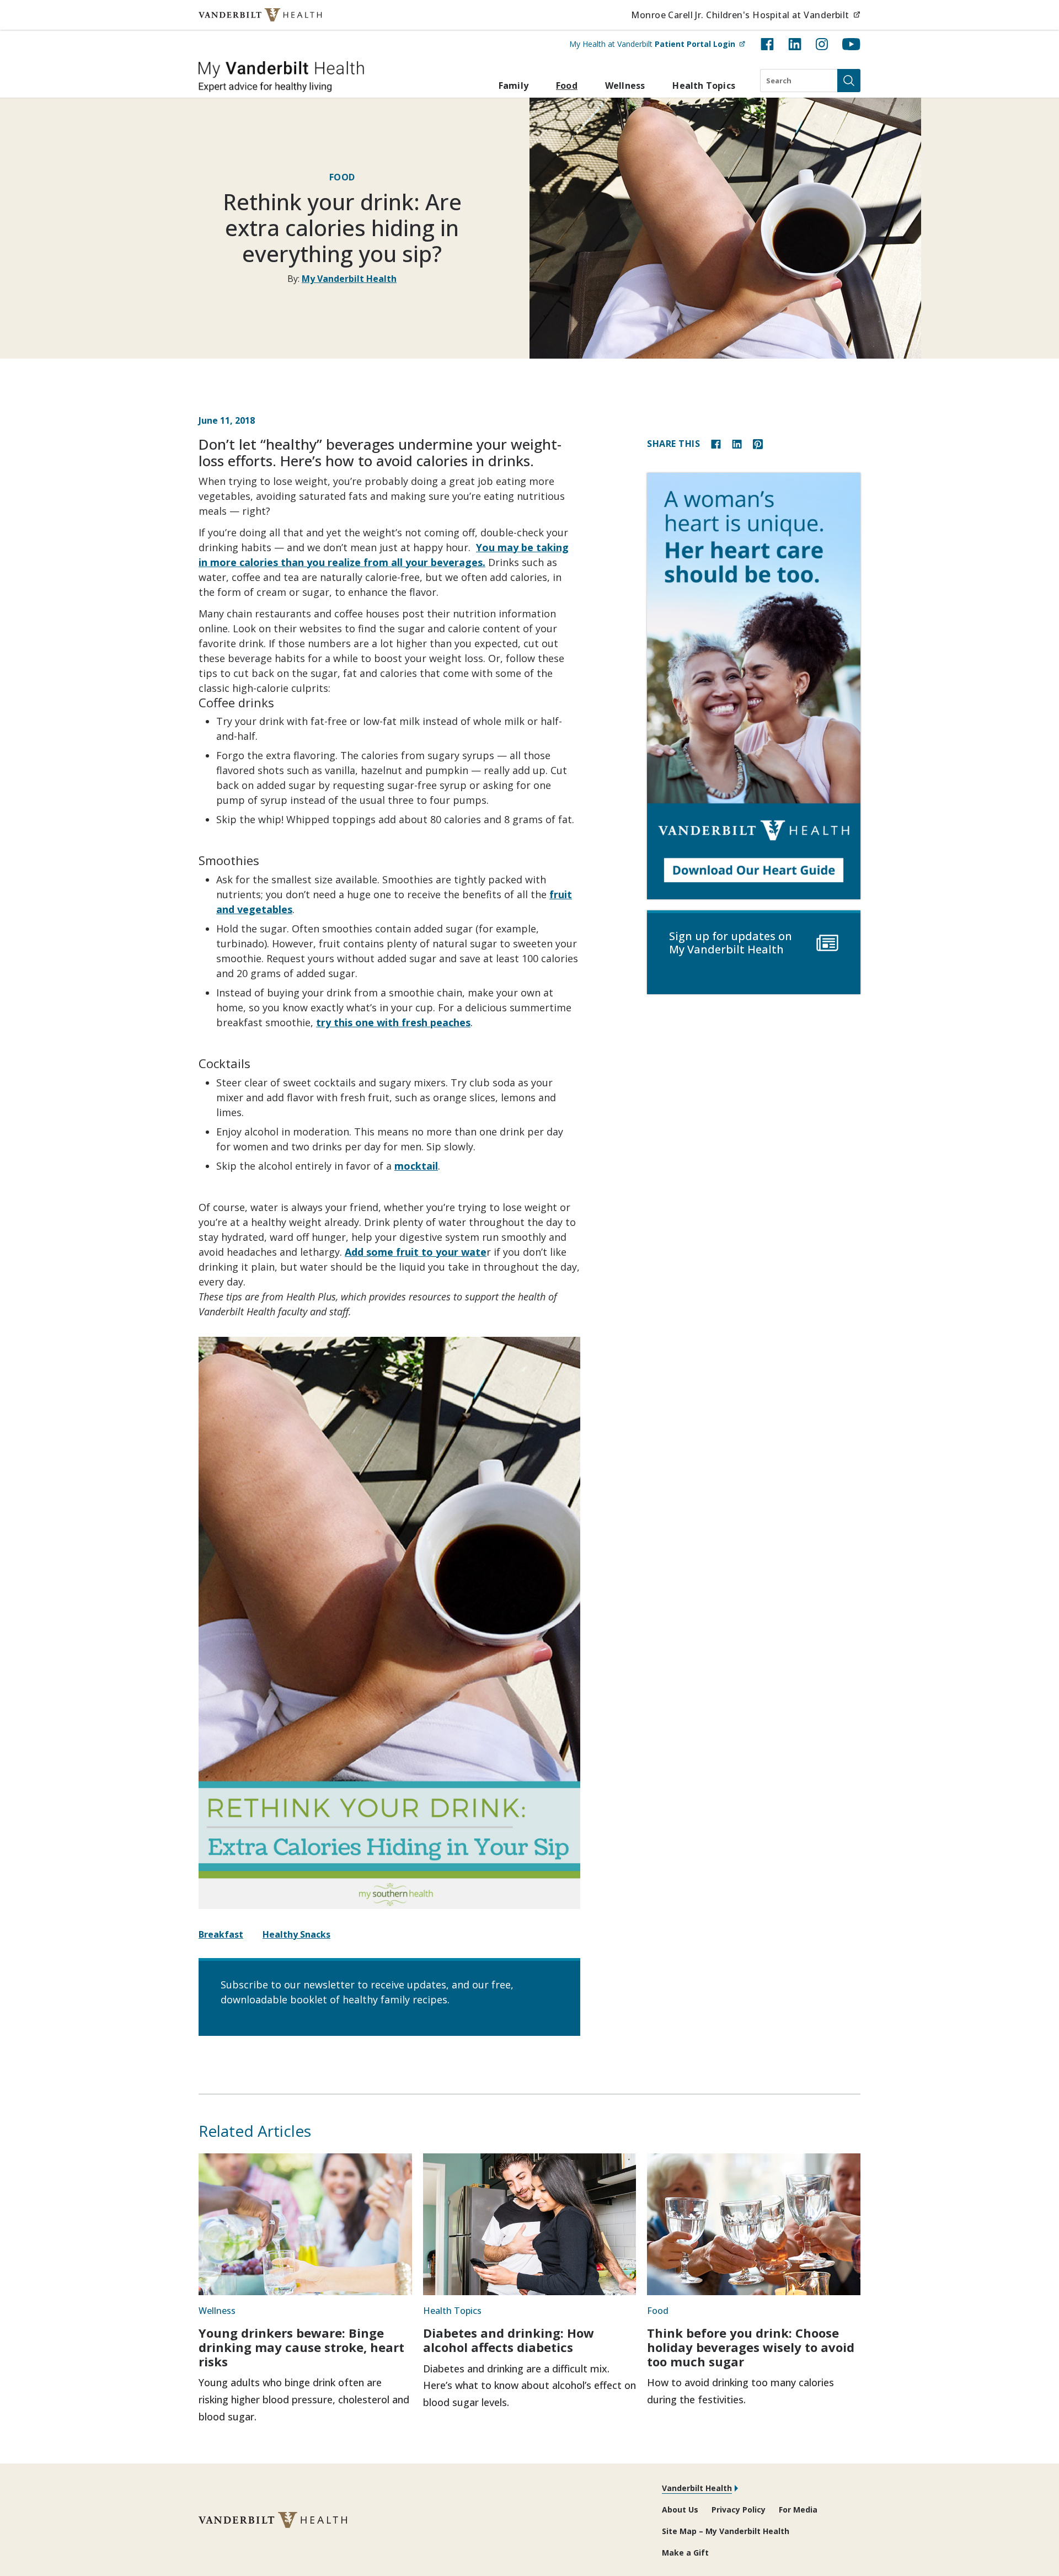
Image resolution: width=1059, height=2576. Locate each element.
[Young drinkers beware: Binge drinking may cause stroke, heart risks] (305, 2225)
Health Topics (704, 86)
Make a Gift (685, 2553)
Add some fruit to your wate (416, 1252)
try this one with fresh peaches (393, 1022)
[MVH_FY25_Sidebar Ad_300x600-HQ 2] (754, 686)
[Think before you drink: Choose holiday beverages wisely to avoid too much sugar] (754, 2225)
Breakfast (221, 1934)
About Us (680, 2510)
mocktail (416, 1166)
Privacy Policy (739, 2510)
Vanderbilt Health (697, 2488)
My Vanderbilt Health (349, 279)
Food (567, 86)
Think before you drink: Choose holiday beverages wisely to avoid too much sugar (751, 2347)
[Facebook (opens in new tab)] (767, 44)
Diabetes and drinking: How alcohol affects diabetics (509, 2340)
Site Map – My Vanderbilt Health (726, 2531)
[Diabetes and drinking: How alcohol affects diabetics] (530, 2225)
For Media (798, 2510)
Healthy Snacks (296, 1934)
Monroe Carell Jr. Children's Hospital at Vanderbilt (746, 15)
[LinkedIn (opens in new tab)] (795, 44)
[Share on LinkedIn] (737, 443)
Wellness (625, 86)
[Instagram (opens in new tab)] (822, 44)
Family (514, 86)
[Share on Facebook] (716, 443)
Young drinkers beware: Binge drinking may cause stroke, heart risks (301, 2347)
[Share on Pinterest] (758, 443)
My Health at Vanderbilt (657, 44)
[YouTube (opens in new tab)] (851, 44)
